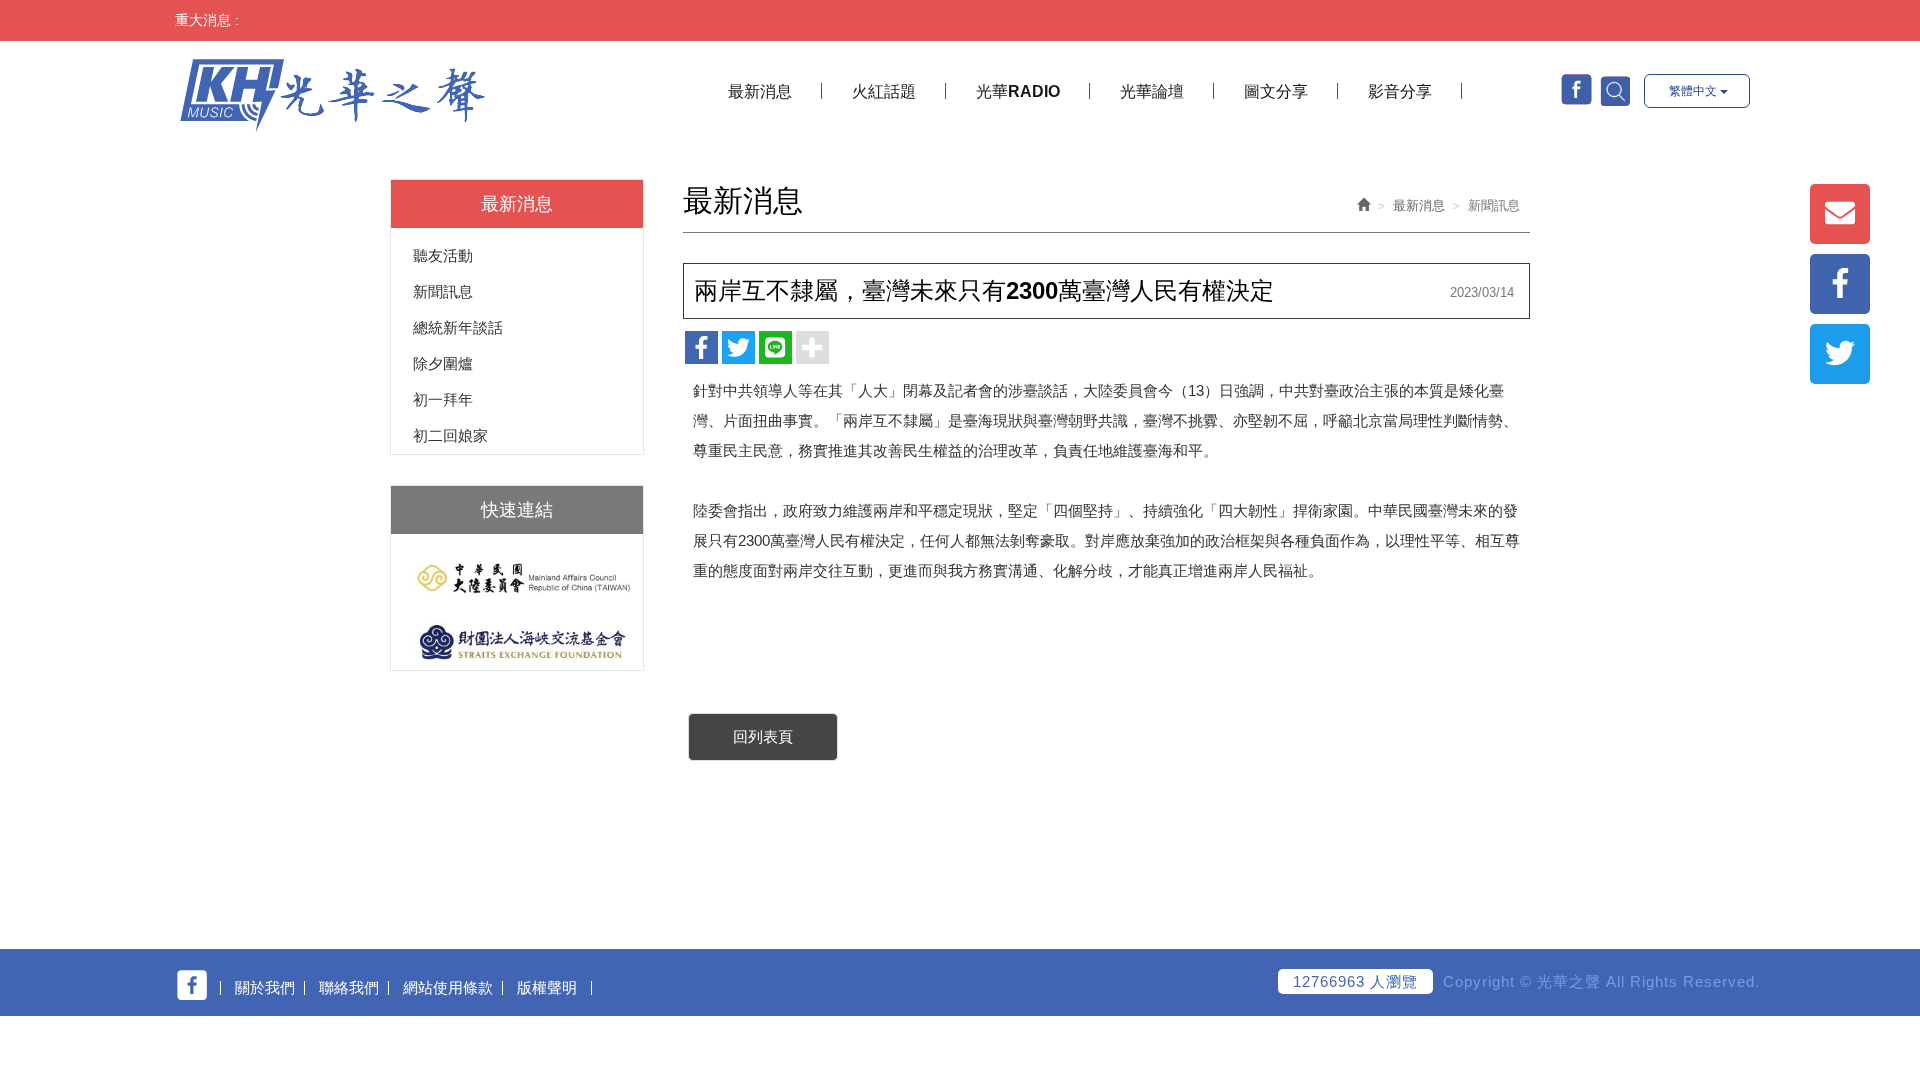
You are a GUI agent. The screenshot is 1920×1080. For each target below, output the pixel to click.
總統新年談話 (458, 327)
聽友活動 (443, 255)
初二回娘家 (450, 435)
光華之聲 (332, 93)
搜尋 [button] (1614, 90)
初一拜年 (443, 399)
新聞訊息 (443, 291)
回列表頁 (763, 736)
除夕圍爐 (443, 363)
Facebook (1576, 89)
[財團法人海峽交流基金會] (517, 641)
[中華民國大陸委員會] (517, 578)
